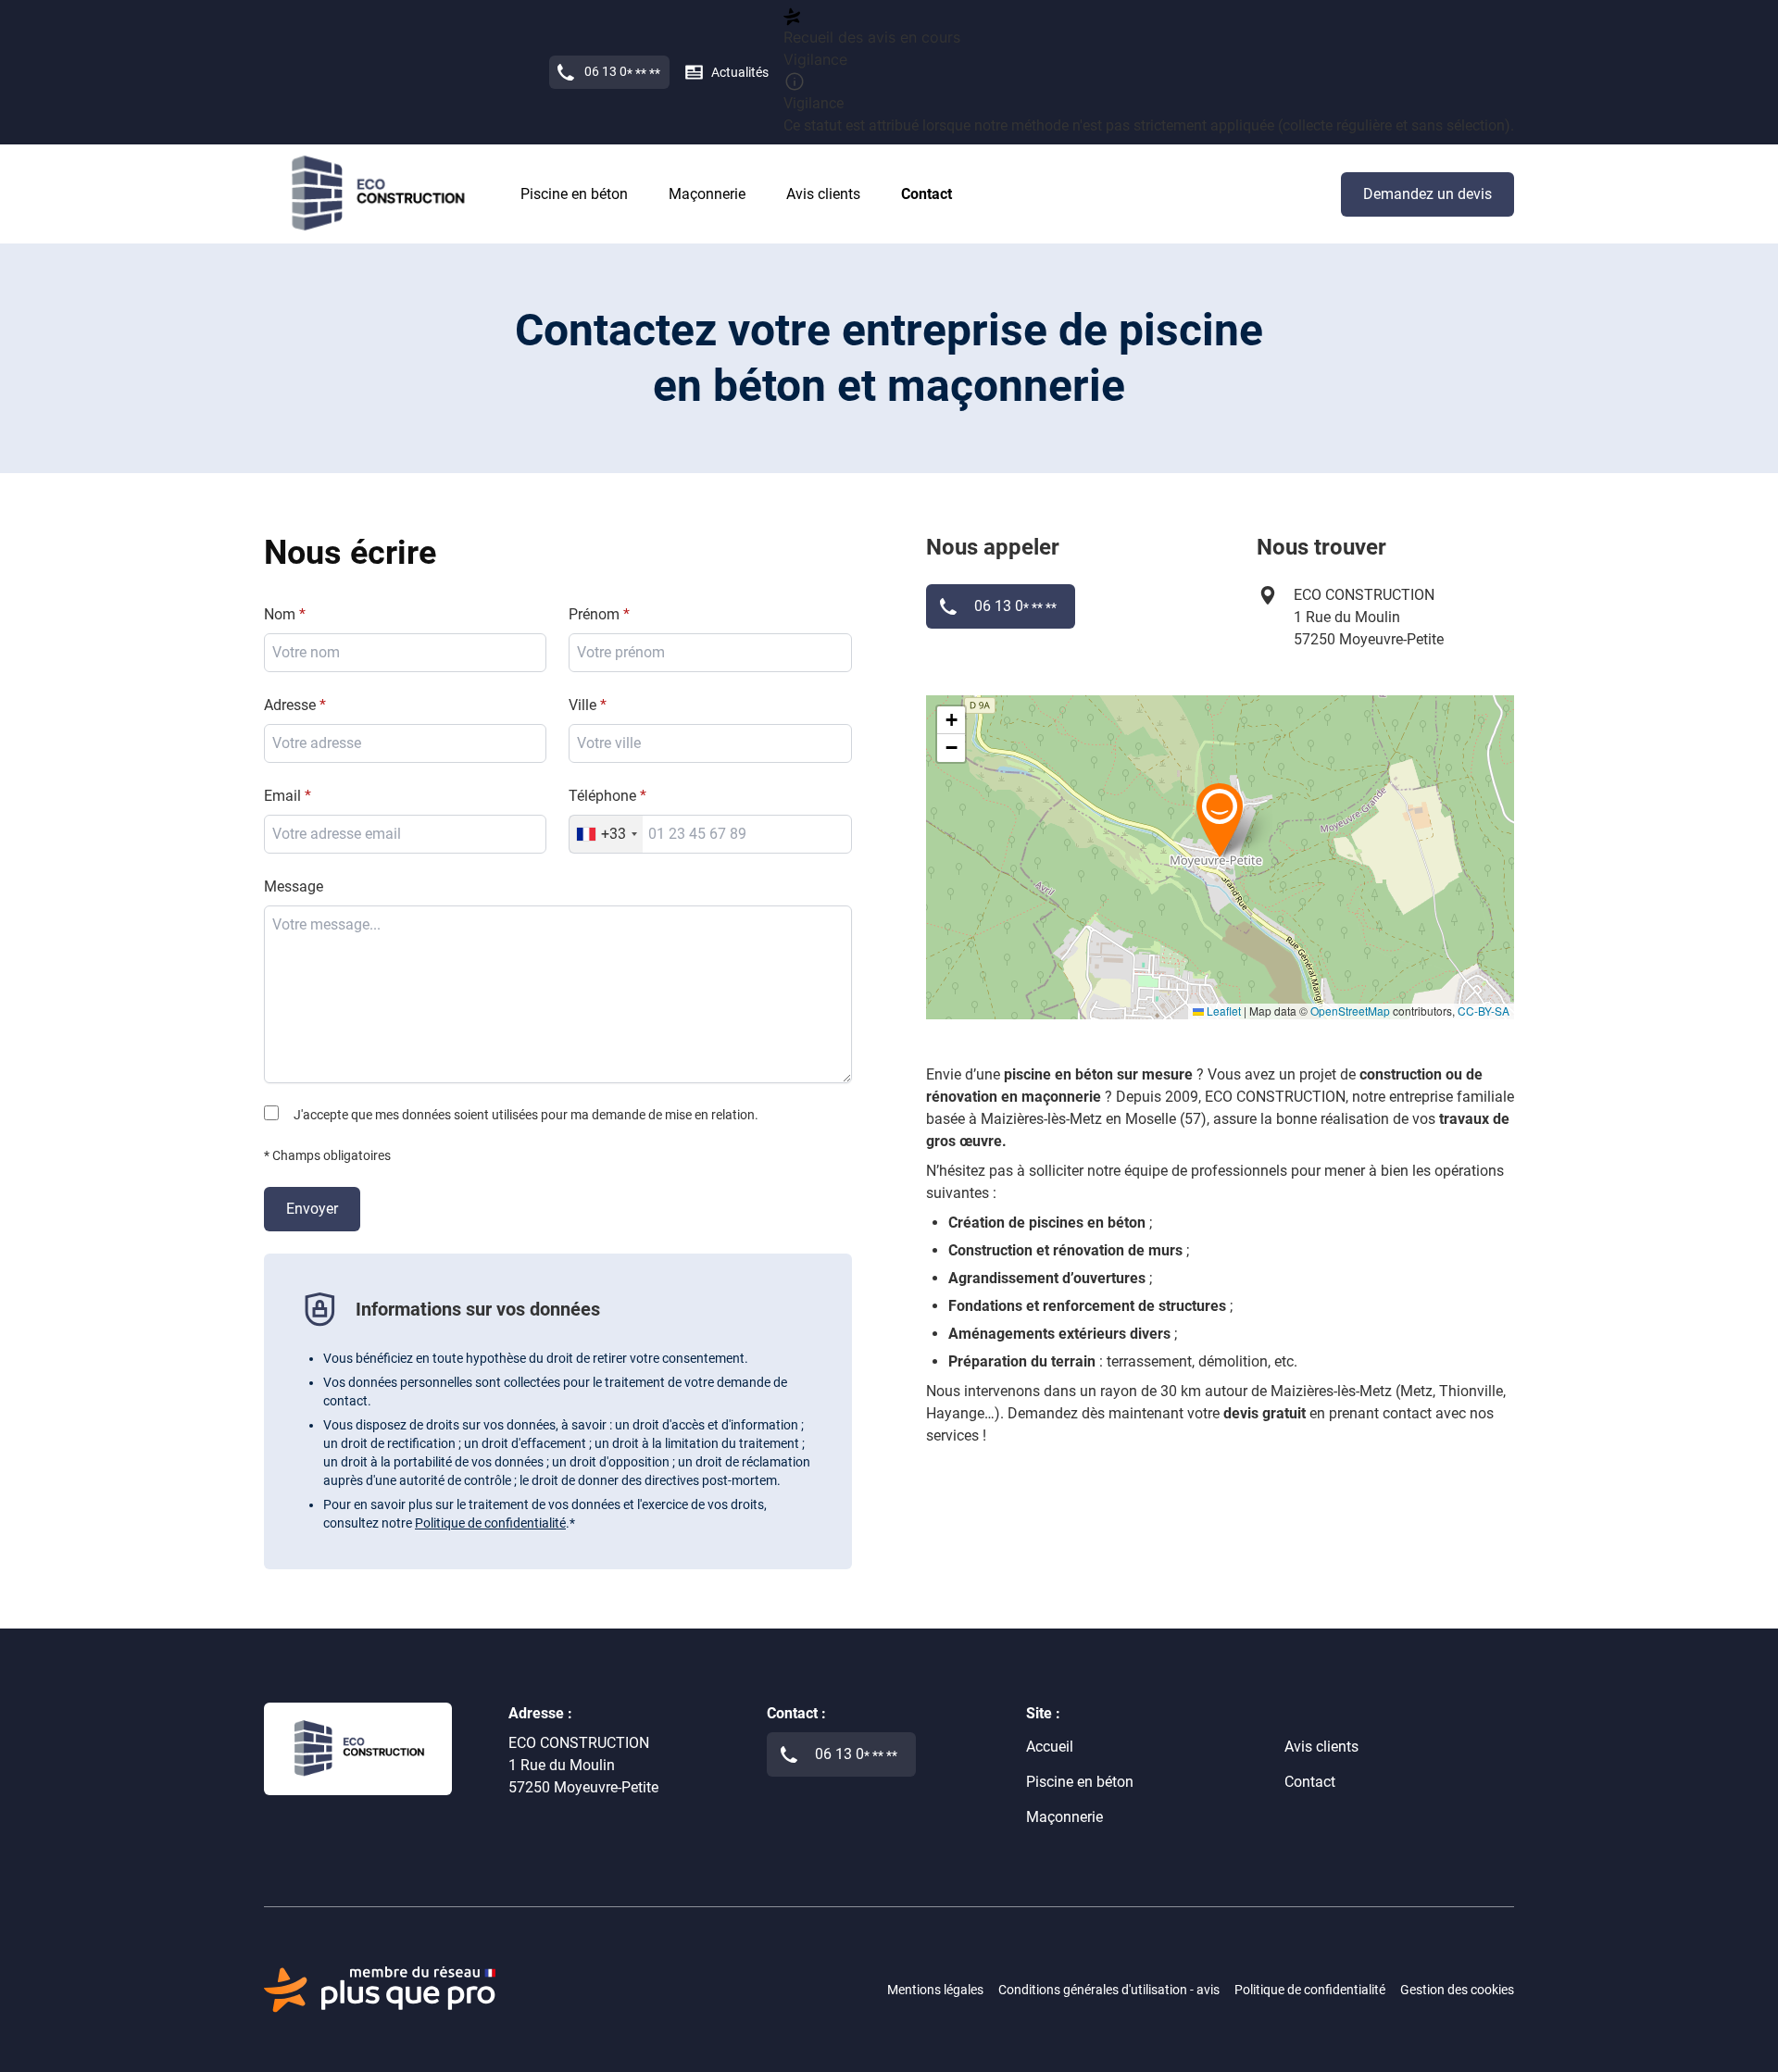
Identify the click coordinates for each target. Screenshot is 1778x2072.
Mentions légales (935, 1990)
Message (294, 886)
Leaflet (1222, 1011)
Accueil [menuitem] (1050, 1747)
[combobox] (710, 743)
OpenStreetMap (1350, 1011)
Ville (582, 705)
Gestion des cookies (1457, 1990)
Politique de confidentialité (490, 1523)
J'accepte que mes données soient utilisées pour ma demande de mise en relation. (526, 1115)
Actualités (740, 72)
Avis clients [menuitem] (823, 194)
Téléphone (602, 796)
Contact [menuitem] (927, 194)
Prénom (594, 614)
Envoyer (312, 1209)
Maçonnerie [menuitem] (707, 194)
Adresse (290, 705)
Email (282, 796)
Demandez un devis (1427, 194)
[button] (1220, 819)
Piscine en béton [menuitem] (574, 194)
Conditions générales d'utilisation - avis (1109, 1990)
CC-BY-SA (1484, 1011)
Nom (280, 614)
